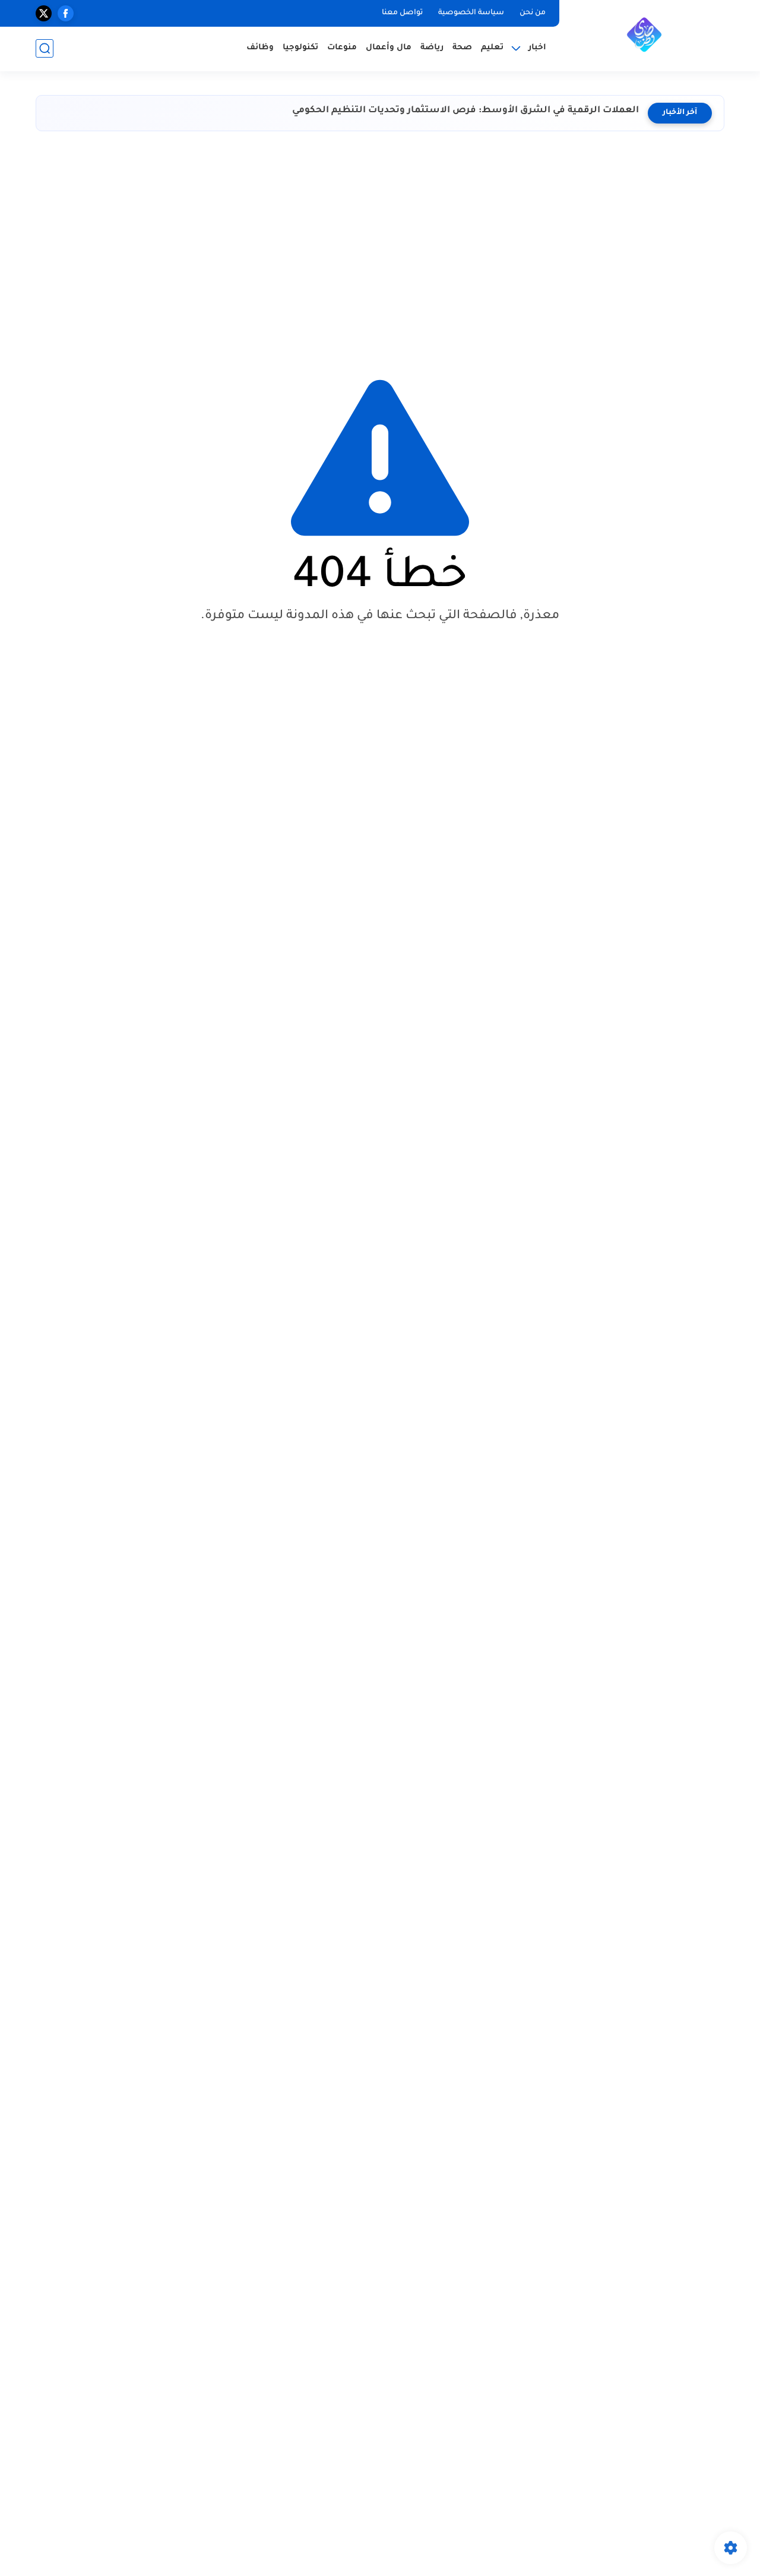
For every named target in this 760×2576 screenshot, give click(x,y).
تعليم (492, 48)
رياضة (432, 48)
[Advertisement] (380, 244)
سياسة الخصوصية (471, 13)
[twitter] (44, 13)
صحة (462, 48)
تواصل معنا (402, 13)
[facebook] (66, 13)
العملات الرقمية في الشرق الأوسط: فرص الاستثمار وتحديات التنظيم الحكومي (465, 111)
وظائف (260, 48)
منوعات (342, 48)
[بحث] (45, 48)
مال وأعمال (389, 48)
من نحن (533, 13)
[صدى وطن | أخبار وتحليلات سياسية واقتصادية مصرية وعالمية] (644, 34)
